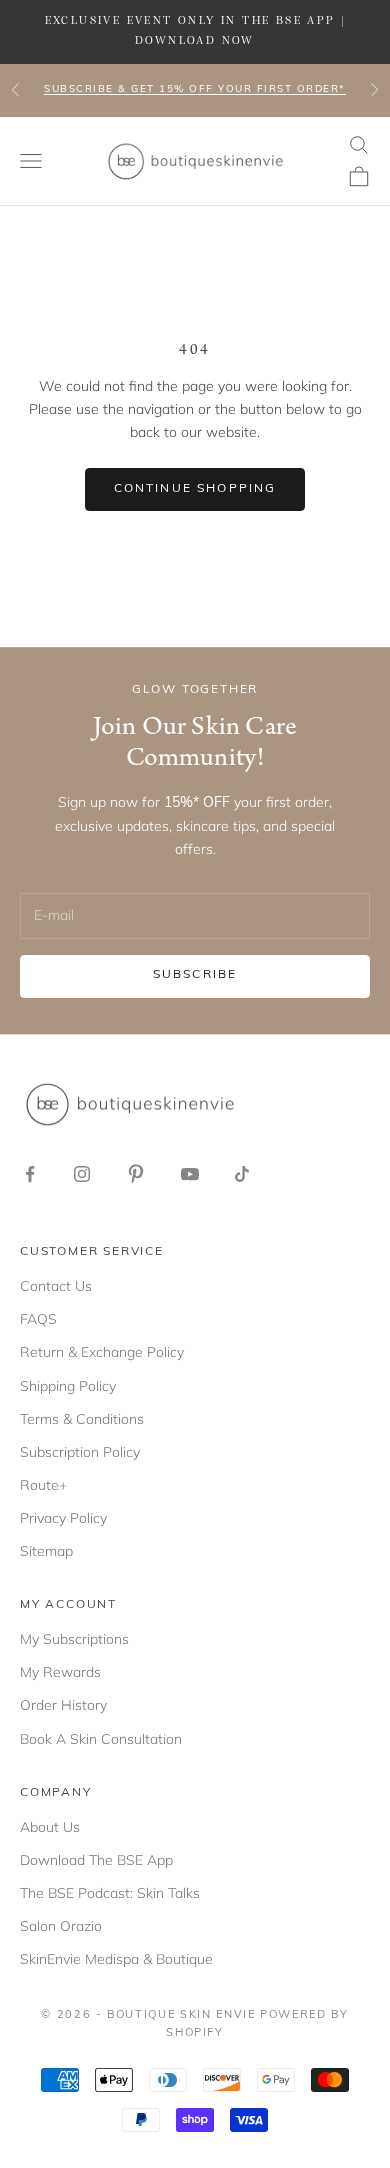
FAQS (38, 1319)
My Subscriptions (74, 1639)
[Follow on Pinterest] (136, 1174)
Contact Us (56, 1286)
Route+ (43, 1485)
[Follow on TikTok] (242, 1174)
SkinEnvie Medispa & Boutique (116, 1959)
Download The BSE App (96, 1860)
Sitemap (46, 1551)
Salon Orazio (61, 1926)
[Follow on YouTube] (190, 1174)
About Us (50, 1827)
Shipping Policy (68, 1386)
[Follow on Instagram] (82, 1174)
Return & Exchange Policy (102, 1352)
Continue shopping (195, 489)
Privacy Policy (63, 1518)
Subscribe (195, 975)
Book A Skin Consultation (101, 1739)
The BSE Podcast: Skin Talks (110, 1893)
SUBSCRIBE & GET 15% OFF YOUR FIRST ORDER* (195, 89)
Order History (63, 1705)
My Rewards (60, 1672)
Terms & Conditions (82, 1419)
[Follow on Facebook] (30, 1174)
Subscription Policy (80, 1452)
